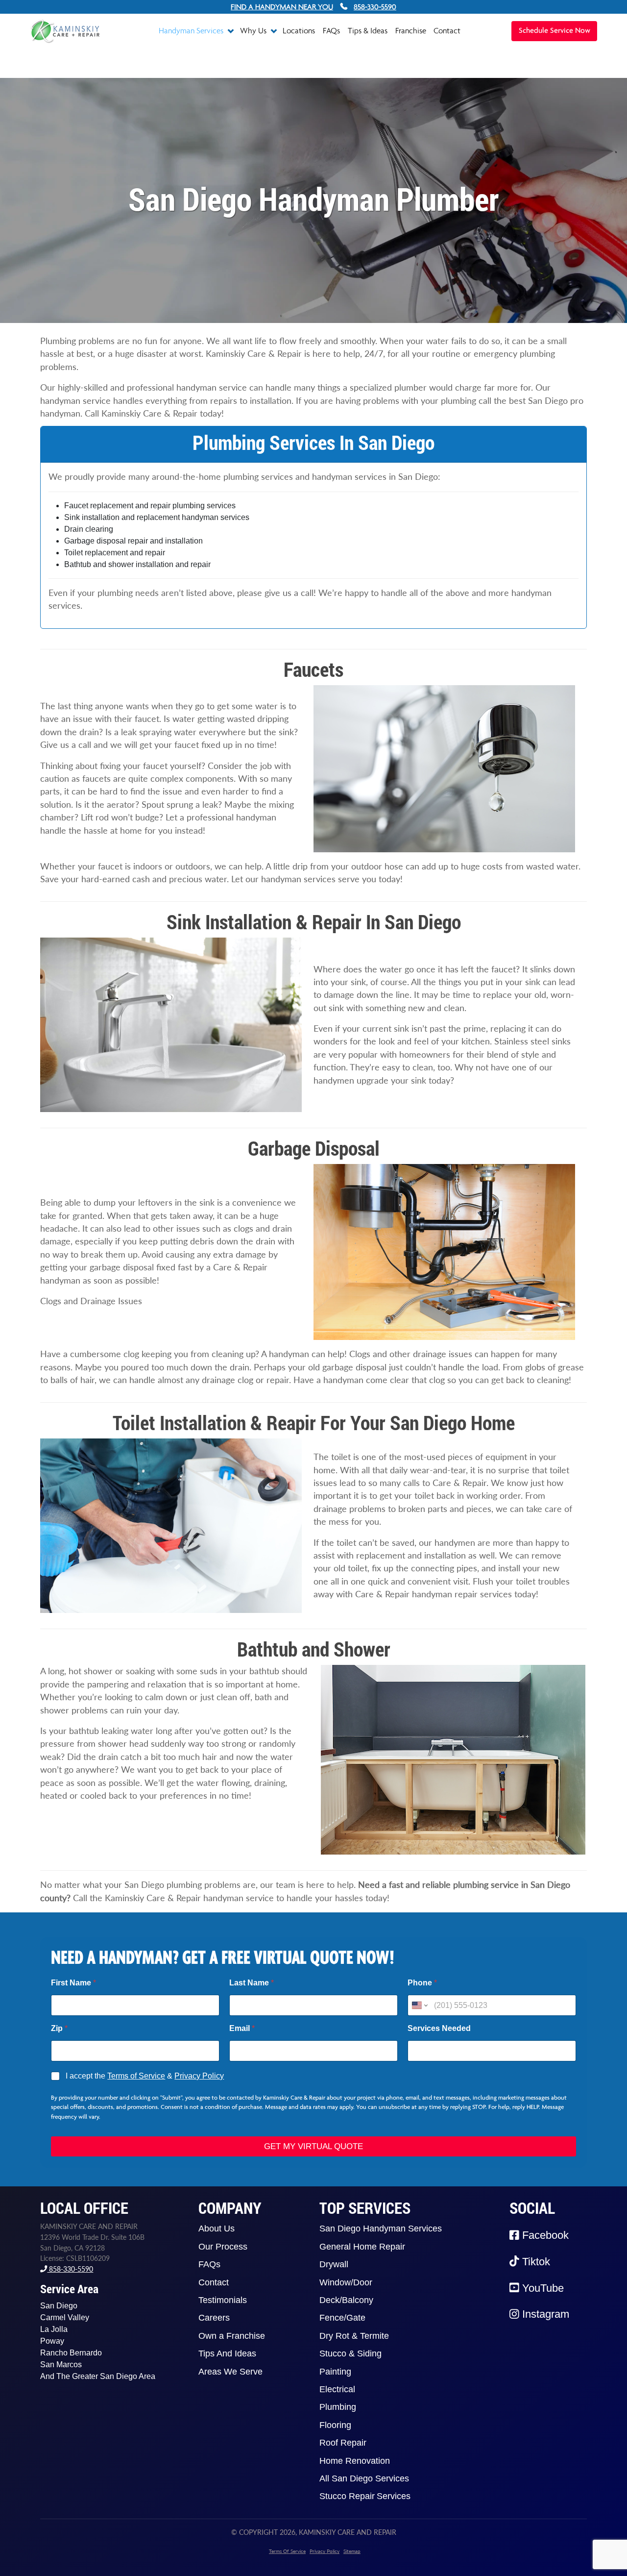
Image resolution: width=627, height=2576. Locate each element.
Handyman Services (192, 30)
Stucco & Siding (350, 2353)
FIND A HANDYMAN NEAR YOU (282, 7)
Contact (447, 30)
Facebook (544, 2235)
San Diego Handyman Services (381, 2229)
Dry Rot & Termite (354, 2336)
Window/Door (346, 2282)
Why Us (254, 30)
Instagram (544, 2314)
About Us (217, 2229)
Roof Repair (343, 2443)
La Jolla (54, 2329)
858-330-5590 (70, 2269)
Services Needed (439, 2028)
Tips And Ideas (227, 2353)
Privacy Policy (199, 2076)
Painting (335, 2372)
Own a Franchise (232, 2336)
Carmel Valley (65, 2317)
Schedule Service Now (555, 31)
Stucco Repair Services (365, 2496)
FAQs (331, 30)
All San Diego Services (364, 2478)
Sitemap (352, 2551)
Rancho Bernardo (71, 2353)
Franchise (411, 30)
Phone (422, 1983)
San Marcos (61, 2365)
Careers (214, 2318)
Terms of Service (136, 2076)
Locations (299, 30)
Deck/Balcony (346, 2300)
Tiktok (535, 2262)
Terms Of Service (287, 2551)
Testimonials (223, 2300)
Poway (52, 2341)
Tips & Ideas (368, 30)
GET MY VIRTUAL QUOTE (313, 2146)
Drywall (334, 2264)
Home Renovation (355, 2461)
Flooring (335, 2425)
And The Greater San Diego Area (98, 2376)
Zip (59, 2028)
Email (242, 2028)
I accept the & (145, 2076)
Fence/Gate (342, 2318)
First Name (73, 1983)
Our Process (223, 2247)
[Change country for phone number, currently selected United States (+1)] (419, 2005)
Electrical (337, 2389)
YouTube (542, 2288)
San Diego (59, 2306)
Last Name (252, 1983)
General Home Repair (362, 2247)
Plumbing (338, 2407)
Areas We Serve (230, 2372)
